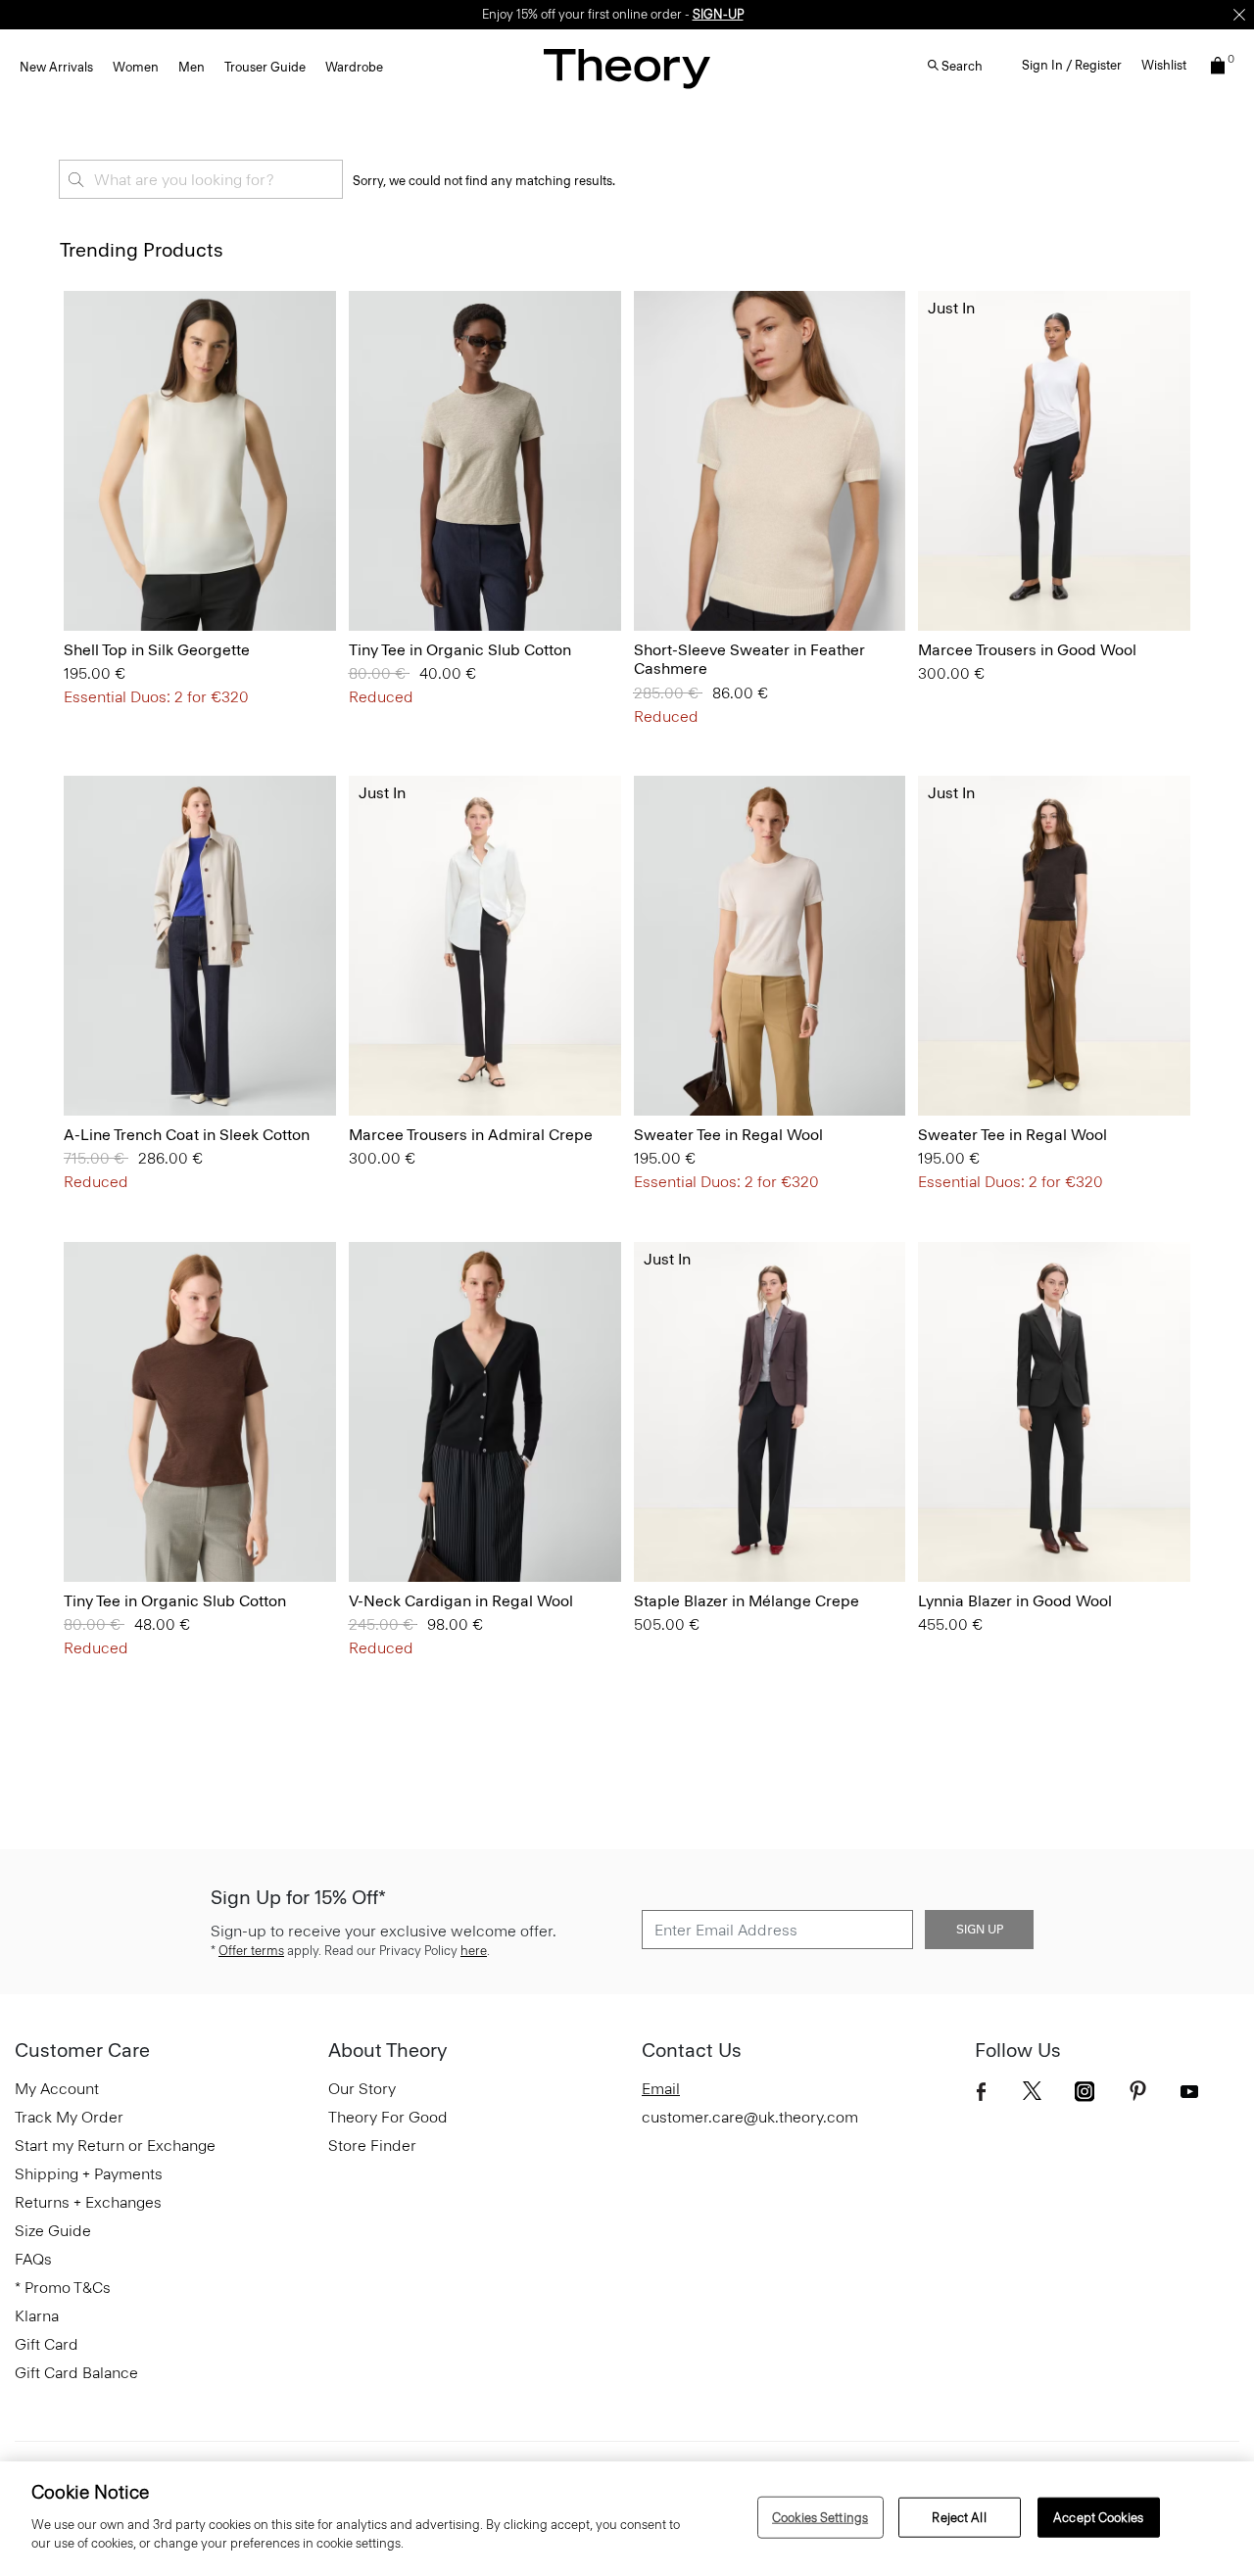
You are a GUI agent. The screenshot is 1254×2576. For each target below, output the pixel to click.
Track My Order (69, 2117)
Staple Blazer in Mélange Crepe (747, 1601)
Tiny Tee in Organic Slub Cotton (460, 650)
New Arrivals (56, 67)
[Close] (1239, 15)
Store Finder (372, 2146)
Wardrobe (354, 67)
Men (192, 67)
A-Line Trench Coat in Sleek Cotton (187, 1135)
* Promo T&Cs (63, 2288)
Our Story (362, 2089)
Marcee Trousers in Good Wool (1027, 650)
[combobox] (201, 179)
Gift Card (47, 2344)
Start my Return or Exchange (115, 2146)
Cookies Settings (820, 2517)
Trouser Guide (265, 67)
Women (136, 67)
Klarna (37, 2316)
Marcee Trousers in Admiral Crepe (471, 1135)
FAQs (33, 2259)
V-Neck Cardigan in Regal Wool (461, 1601)
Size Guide (53, 2231)
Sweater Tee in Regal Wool (728, 1135)
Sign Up (980, 1930)
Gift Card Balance (76, 2373)
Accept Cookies (1098, 2517)
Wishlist (1164, 65)
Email (661, 2089)
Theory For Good (388, 2117)
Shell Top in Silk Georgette (157, 650)
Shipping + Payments (89, 2174)
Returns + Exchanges (88, 2202)
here (474, 1951)
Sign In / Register (1072, 65)
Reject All (959, 2517)
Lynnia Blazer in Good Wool (1015, 1601)
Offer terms (251, 1951)
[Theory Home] (627, 68)
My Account (57, 2089)
